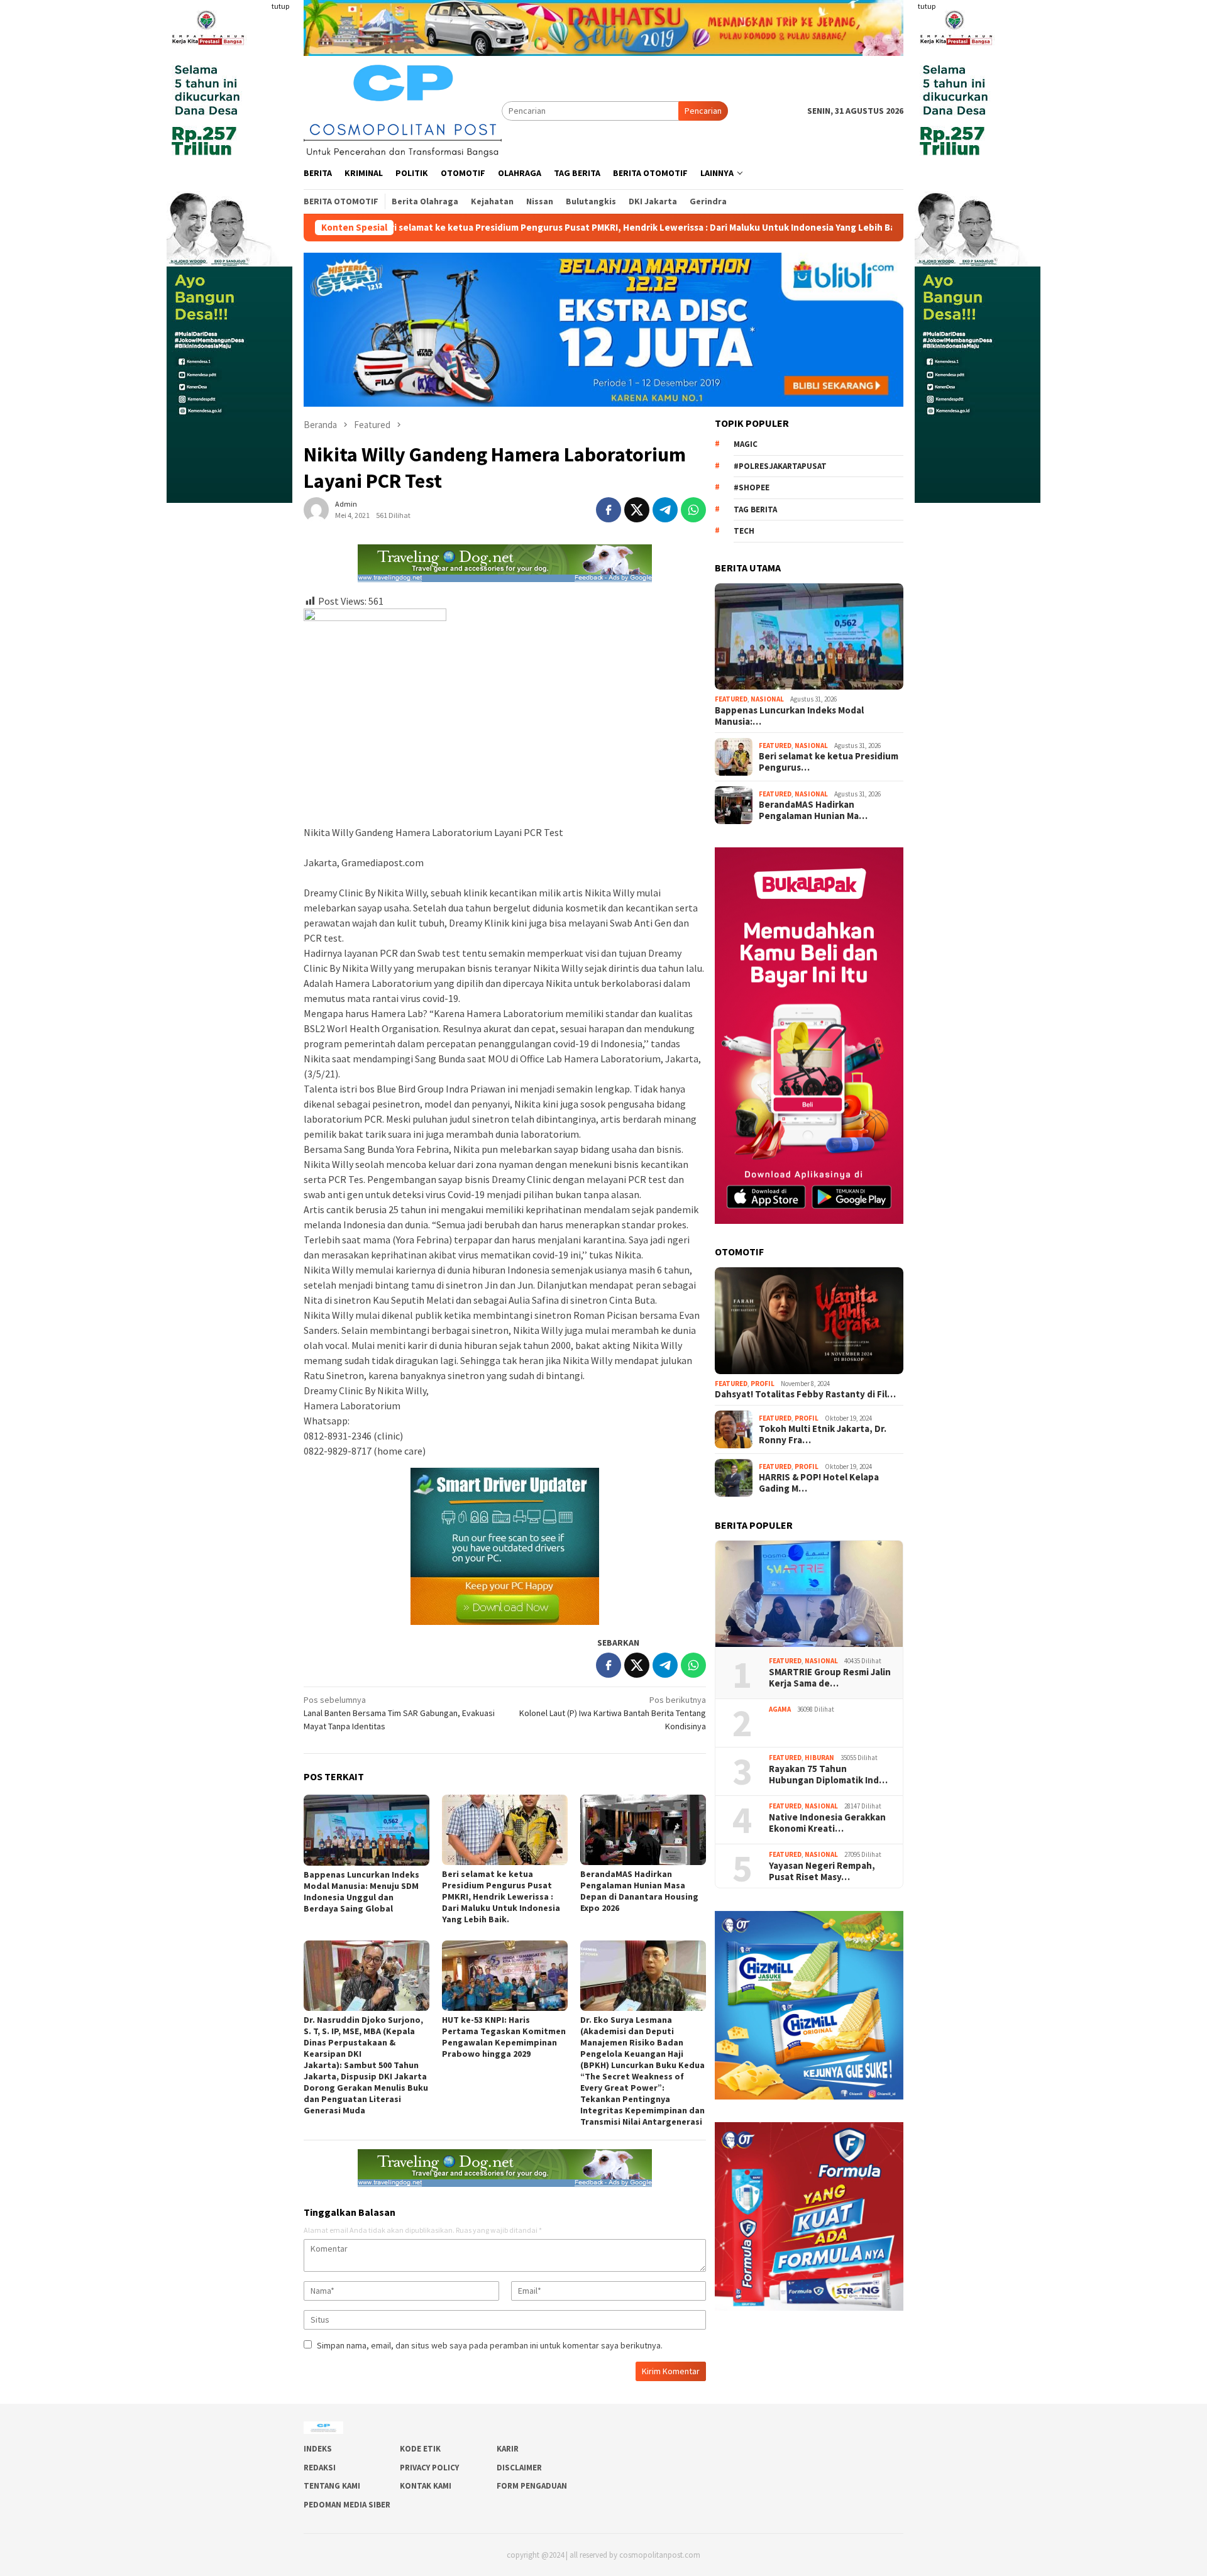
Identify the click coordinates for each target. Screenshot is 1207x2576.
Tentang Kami (332, 2486)
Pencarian (703, 111)
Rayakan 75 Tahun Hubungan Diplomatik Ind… (828, 1775)
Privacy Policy (429, 2468)
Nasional (767, 699)
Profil (763, 1384)
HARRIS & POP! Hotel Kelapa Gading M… (819, 1483)
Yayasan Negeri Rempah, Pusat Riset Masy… (823, 1871)
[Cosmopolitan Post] (403, 109)
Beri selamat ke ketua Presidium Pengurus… (829, 762)
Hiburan (819, 1758)
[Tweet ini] (637, 510)
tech (744, 531)
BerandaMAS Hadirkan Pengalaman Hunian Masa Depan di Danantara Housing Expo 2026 (639, 1891)
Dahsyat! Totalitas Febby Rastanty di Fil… (805, 1394)
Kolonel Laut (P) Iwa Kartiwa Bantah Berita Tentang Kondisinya (613, 1713)
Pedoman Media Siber (347, 2505)
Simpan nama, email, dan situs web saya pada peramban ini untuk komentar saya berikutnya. (490, 2345)
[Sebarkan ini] (609, 510)
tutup (280, 6)
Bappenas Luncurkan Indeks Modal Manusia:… (789, 716)
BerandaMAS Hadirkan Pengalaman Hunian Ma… (813, 810)
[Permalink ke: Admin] (316, 509)
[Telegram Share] (665, 510)
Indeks (318, 2449)
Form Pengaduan (532, 2486)
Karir (508, 2449)
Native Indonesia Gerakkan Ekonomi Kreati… (827, 1823)
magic (746, 444)
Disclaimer (519, 2468)
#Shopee (752, 487)
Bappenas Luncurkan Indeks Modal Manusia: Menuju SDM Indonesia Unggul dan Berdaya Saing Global (361, 1891)
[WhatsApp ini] (693, 510)
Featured (731, 699)
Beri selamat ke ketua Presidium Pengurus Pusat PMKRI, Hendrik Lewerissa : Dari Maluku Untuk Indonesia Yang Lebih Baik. (496, 228)
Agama (780, 1709)
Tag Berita (755, 509)
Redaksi (320, 2468)
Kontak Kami (426, 2486)
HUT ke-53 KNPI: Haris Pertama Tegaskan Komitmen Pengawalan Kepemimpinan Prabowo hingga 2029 (504, 2037)
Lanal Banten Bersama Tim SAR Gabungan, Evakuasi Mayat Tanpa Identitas (399, 1713)
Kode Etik (420, 2449)
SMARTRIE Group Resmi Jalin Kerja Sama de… (830, 1678)
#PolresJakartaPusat (780, 466)
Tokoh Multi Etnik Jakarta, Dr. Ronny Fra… (823, 1434)
